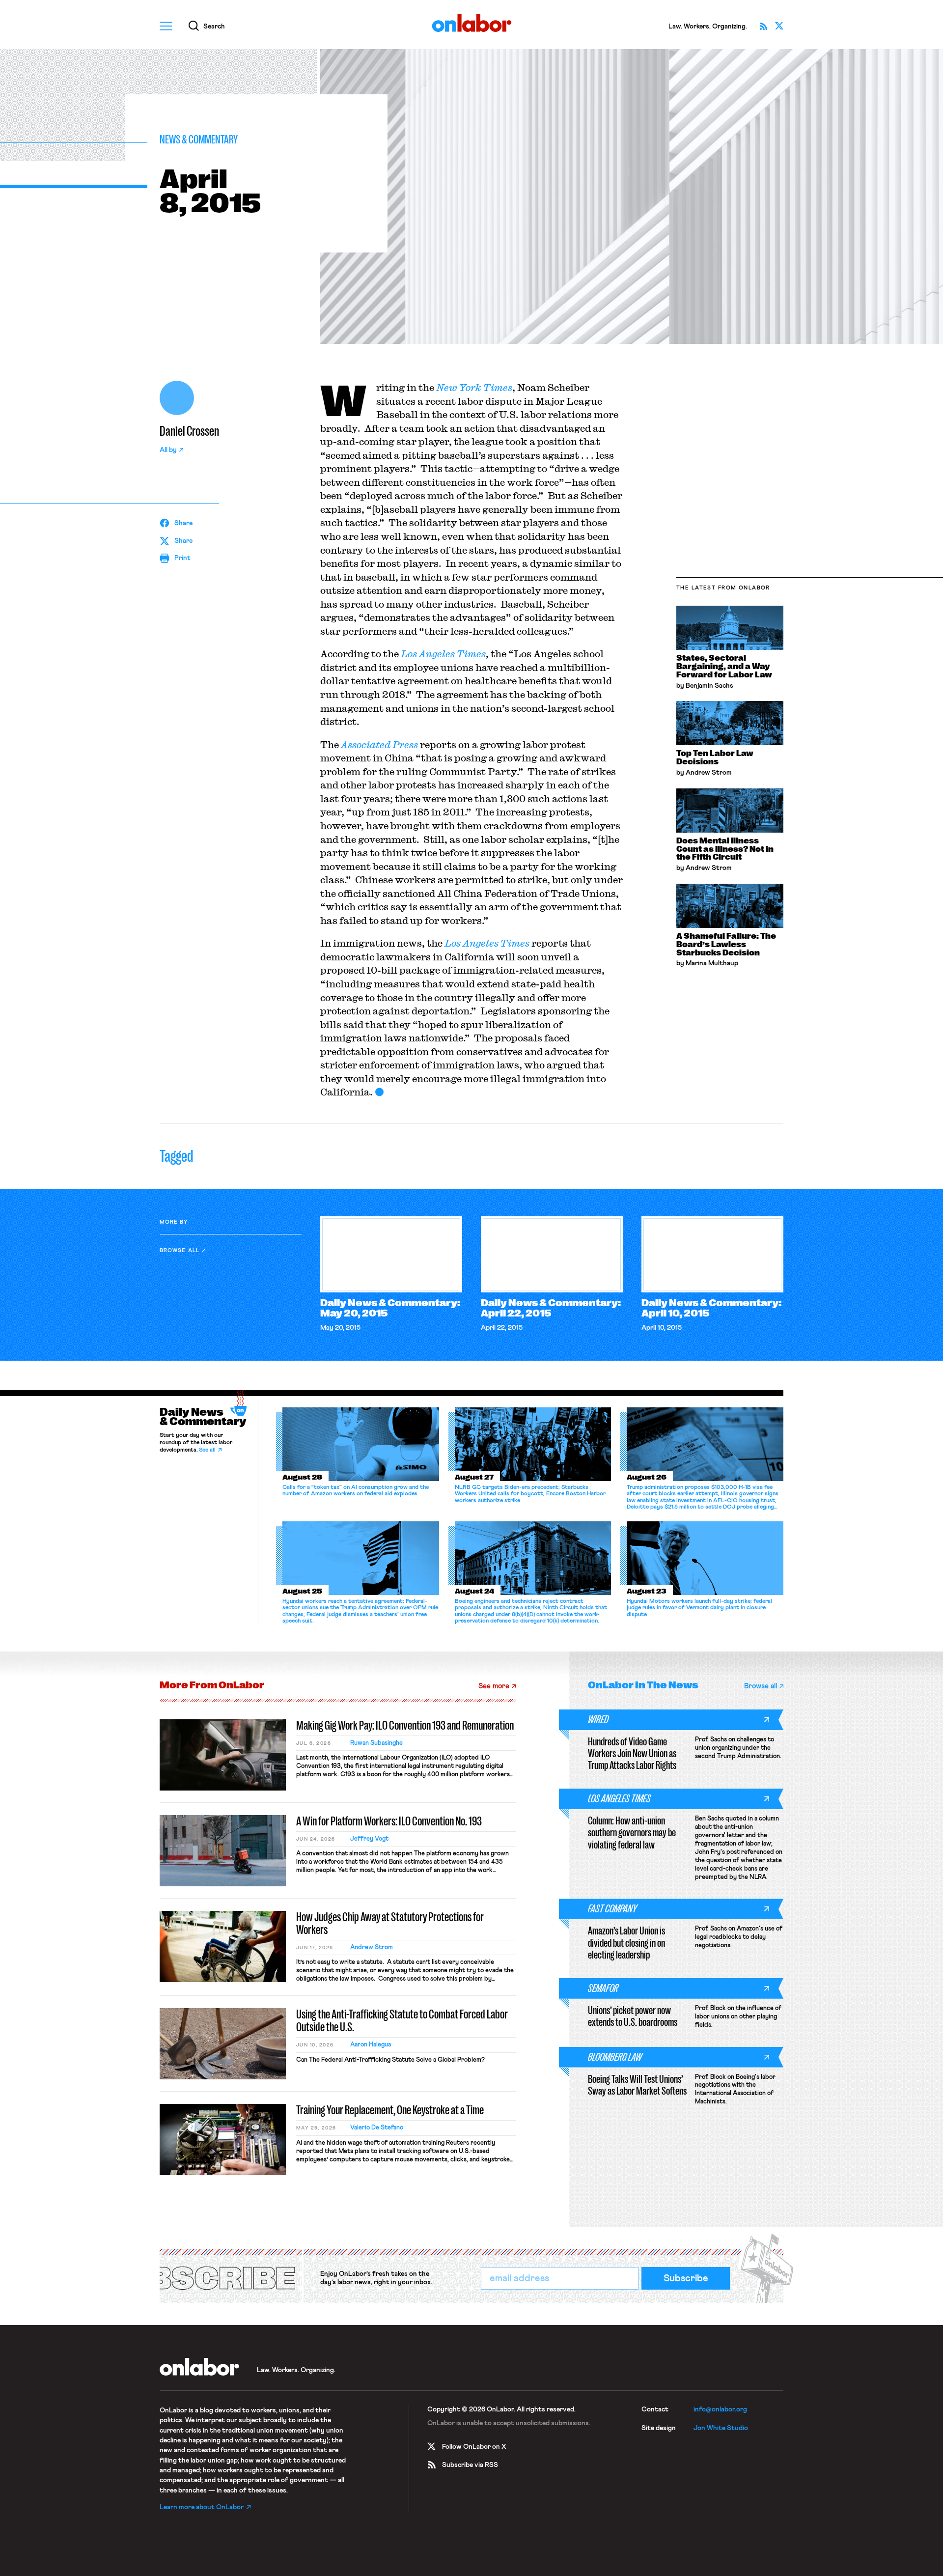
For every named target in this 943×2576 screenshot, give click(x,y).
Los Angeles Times (443, 654)
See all (207, 1450)
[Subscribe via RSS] (763, 26)
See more (494, 1686)
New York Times (474, 387)
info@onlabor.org (720, 2409)
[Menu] (166, 26)
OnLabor (472, 23)
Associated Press (379, 744)
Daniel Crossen (189, 431)
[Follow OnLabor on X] (779, 26)
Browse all (180, 1250)
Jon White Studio (721, 2428)
